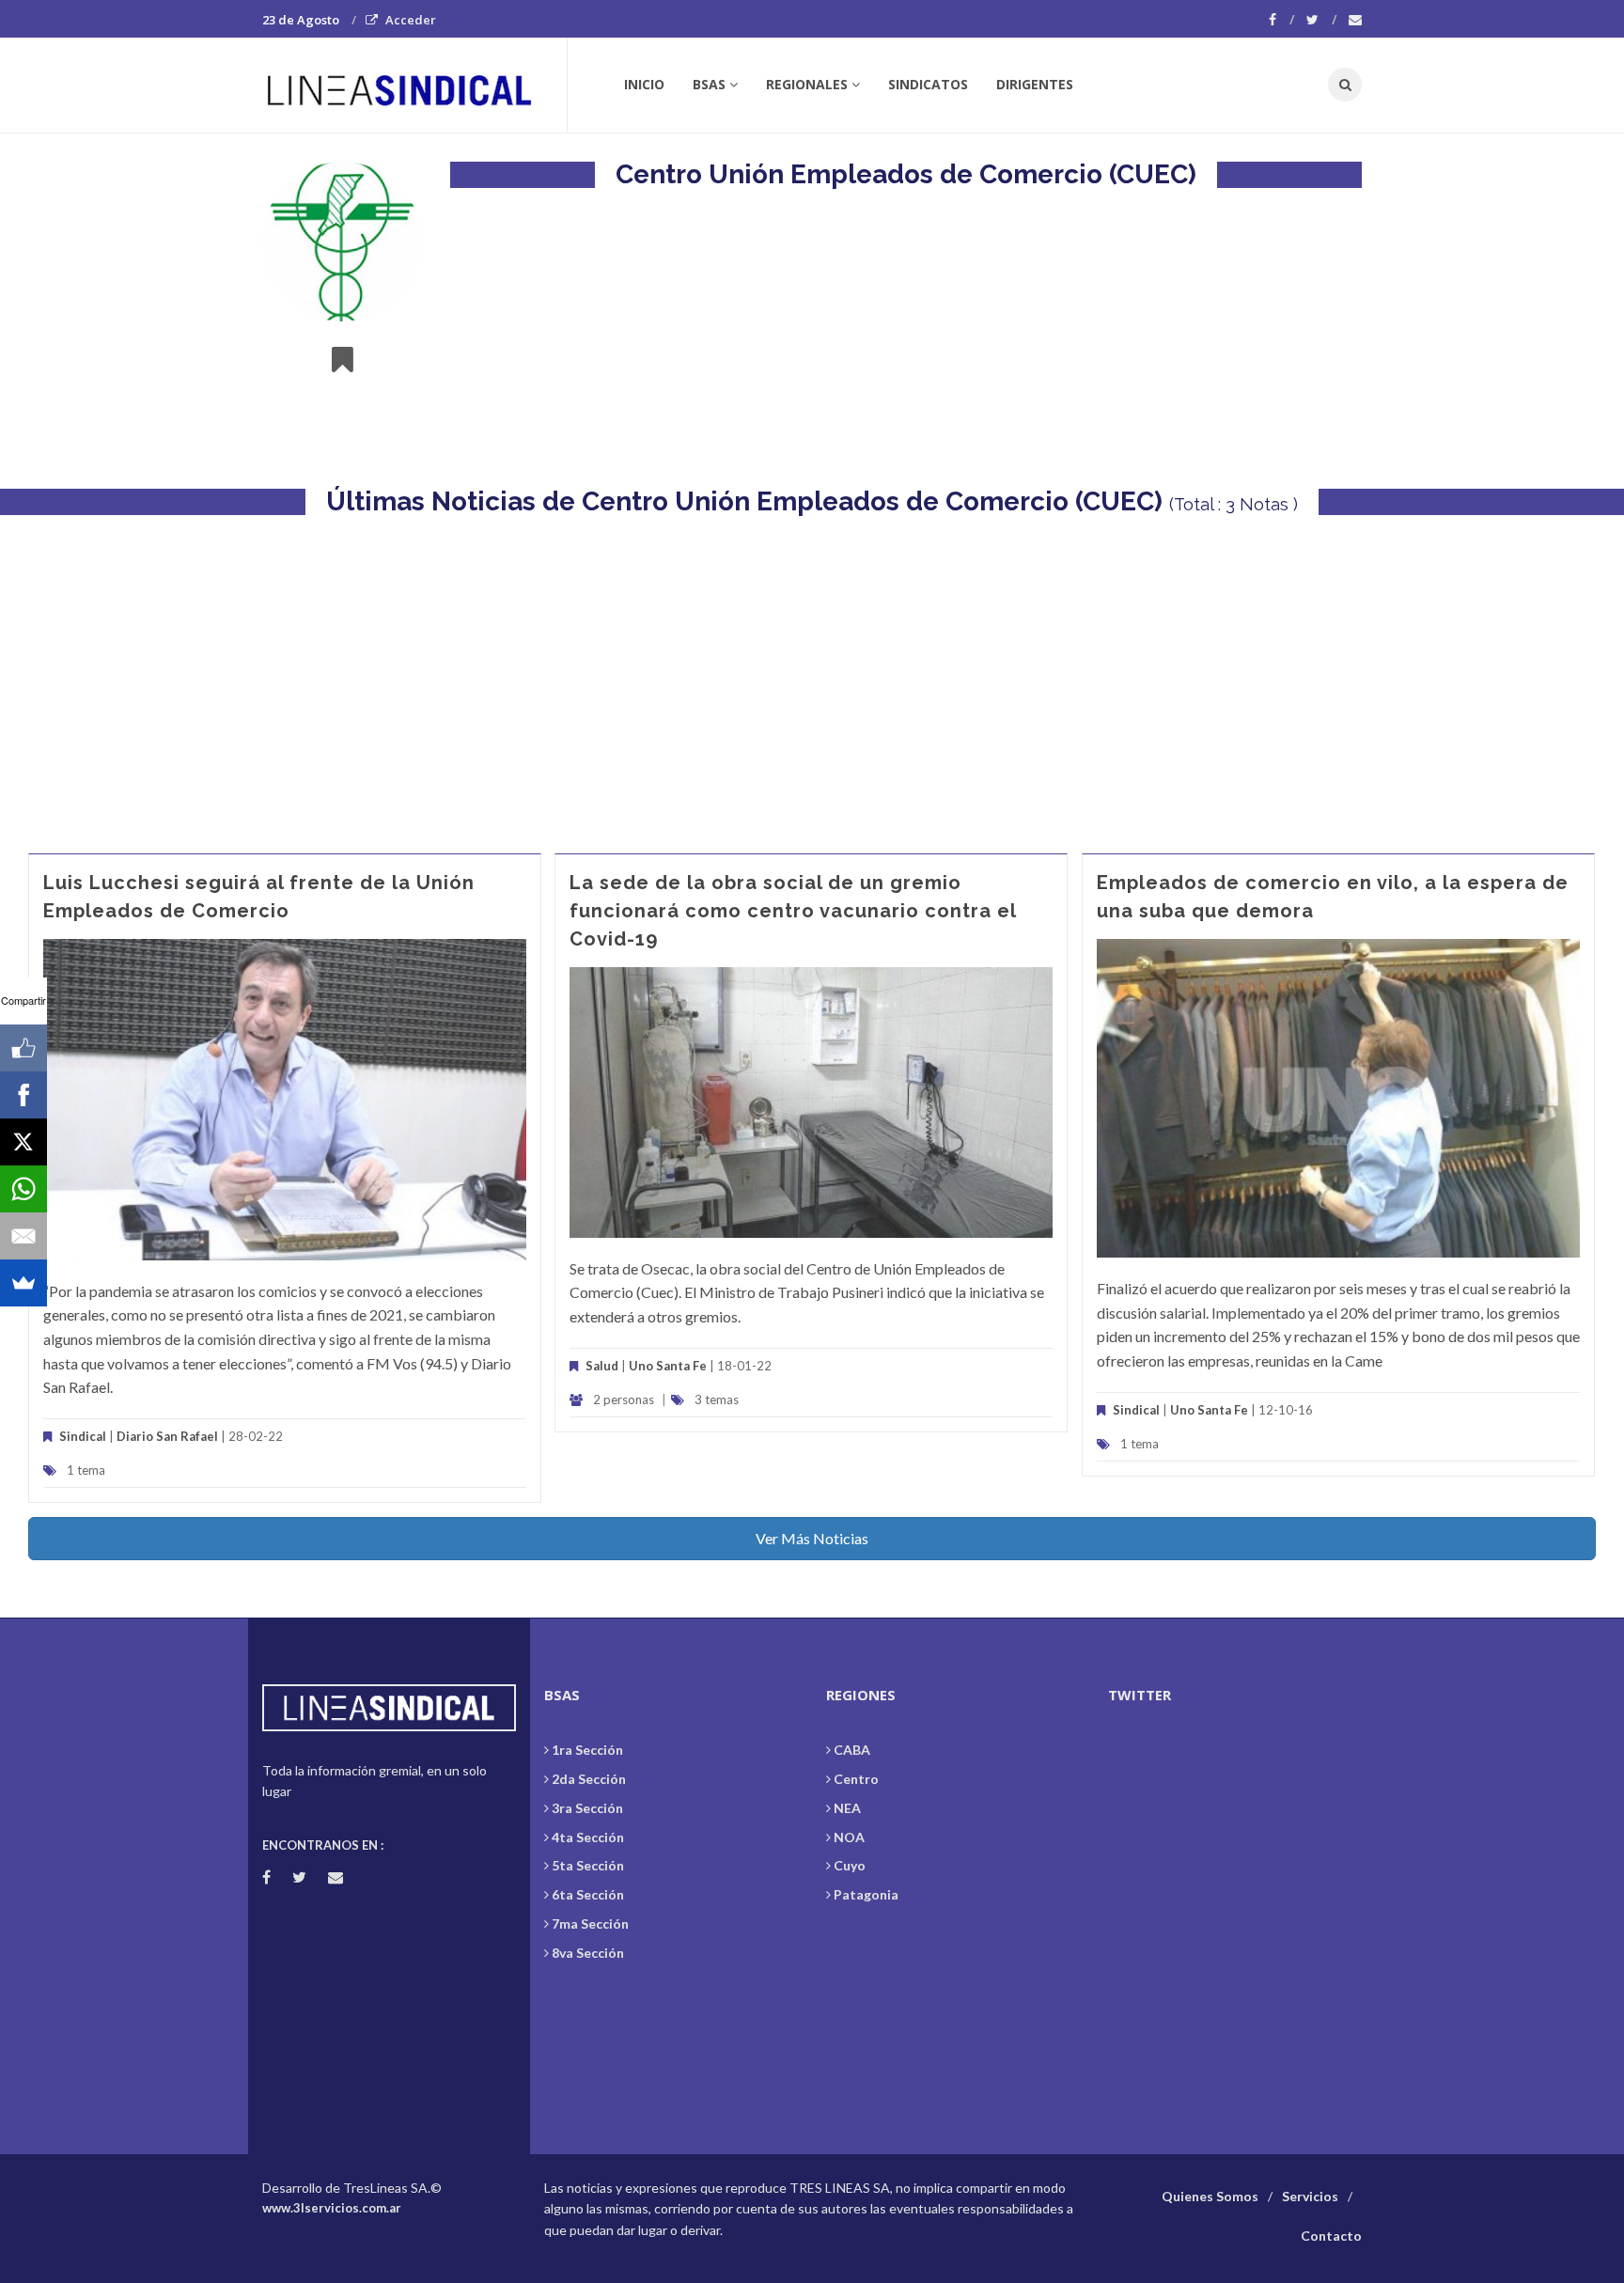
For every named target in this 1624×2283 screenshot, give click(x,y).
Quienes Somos (1210, 2196)
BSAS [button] (709, 84)
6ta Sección (588, 1894)
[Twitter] (1321, 20)
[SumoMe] (23, 1283)
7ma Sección (590, 1923)
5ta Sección (588, 1865)
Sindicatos (928, 84)
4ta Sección (588, 1837)
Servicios (1310, 2196)
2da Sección (589, 1779)
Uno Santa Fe (668, 1366)
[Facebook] (1281, 20)
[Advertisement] (812, 675)
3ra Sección (587, 1808)
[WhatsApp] (23, 1189)
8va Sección (588, 1953)
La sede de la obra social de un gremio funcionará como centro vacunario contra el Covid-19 (793, 911)
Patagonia (866, 1894)
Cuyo (850, 1865)
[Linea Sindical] (414, 85)
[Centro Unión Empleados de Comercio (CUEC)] (342, 242)
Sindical (83, 1436)
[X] (23, 1142)
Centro (856, 1779)
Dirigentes (1035, 84)
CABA (852, 1750)
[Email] (23, 1236)
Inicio (644, 84)
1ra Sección (587, 1750)
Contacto (1331, 2236)
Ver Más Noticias (812, 1538)
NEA (847, 1808)
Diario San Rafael (167, 1436)
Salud (602, 1366)
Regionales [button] (807, 84)
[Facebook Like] (23, 1048)
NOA (849, 1837)
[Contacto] (1355, 20)
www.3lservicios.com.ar (332, 2208)
